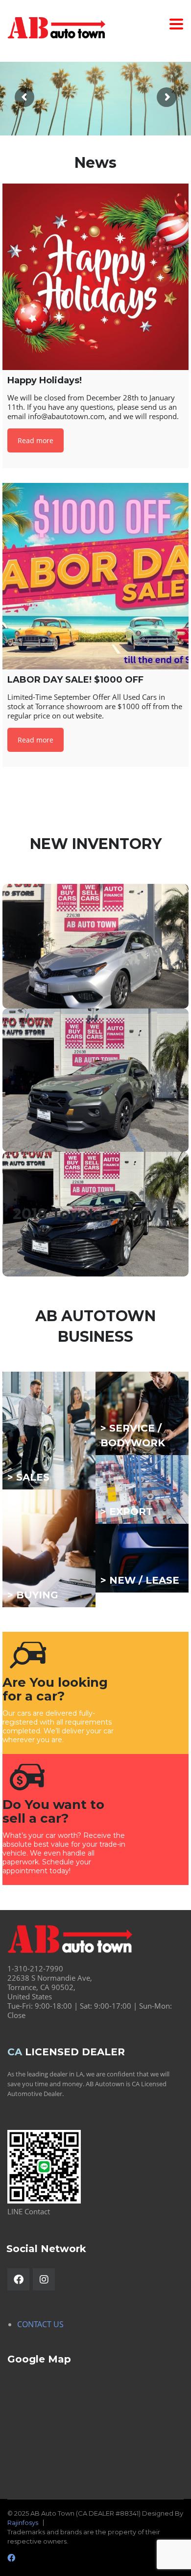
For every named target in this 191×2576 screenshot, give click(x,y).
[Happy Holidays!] (95, 277)
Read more (36, 440)
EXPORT (131, 1512)
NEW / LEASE (144, 1580)
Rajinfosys (23, 2523)
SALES (33, 1477)
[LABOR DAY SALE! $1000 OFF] (95, 576)
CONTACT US (40, 2324)
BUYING (37, 1595)
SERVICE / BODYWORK (133, 1435)
